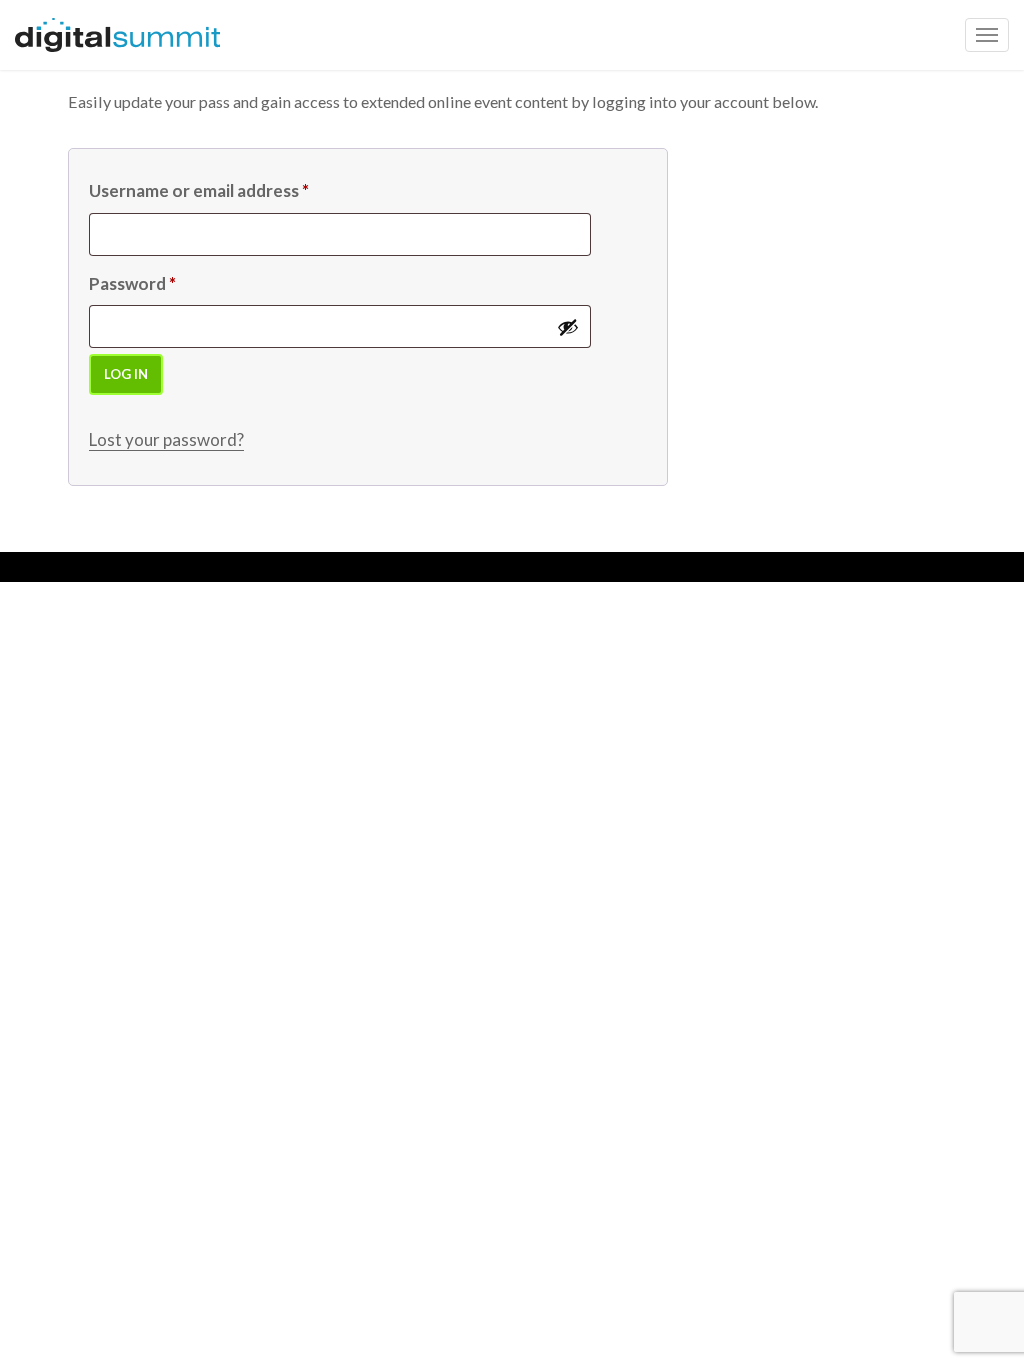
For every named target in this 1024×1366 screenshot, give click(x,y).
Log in (126, 374)
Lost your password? (166, 439)
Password (132, 283)
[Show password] (568, 327)
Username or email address (199, 190)
